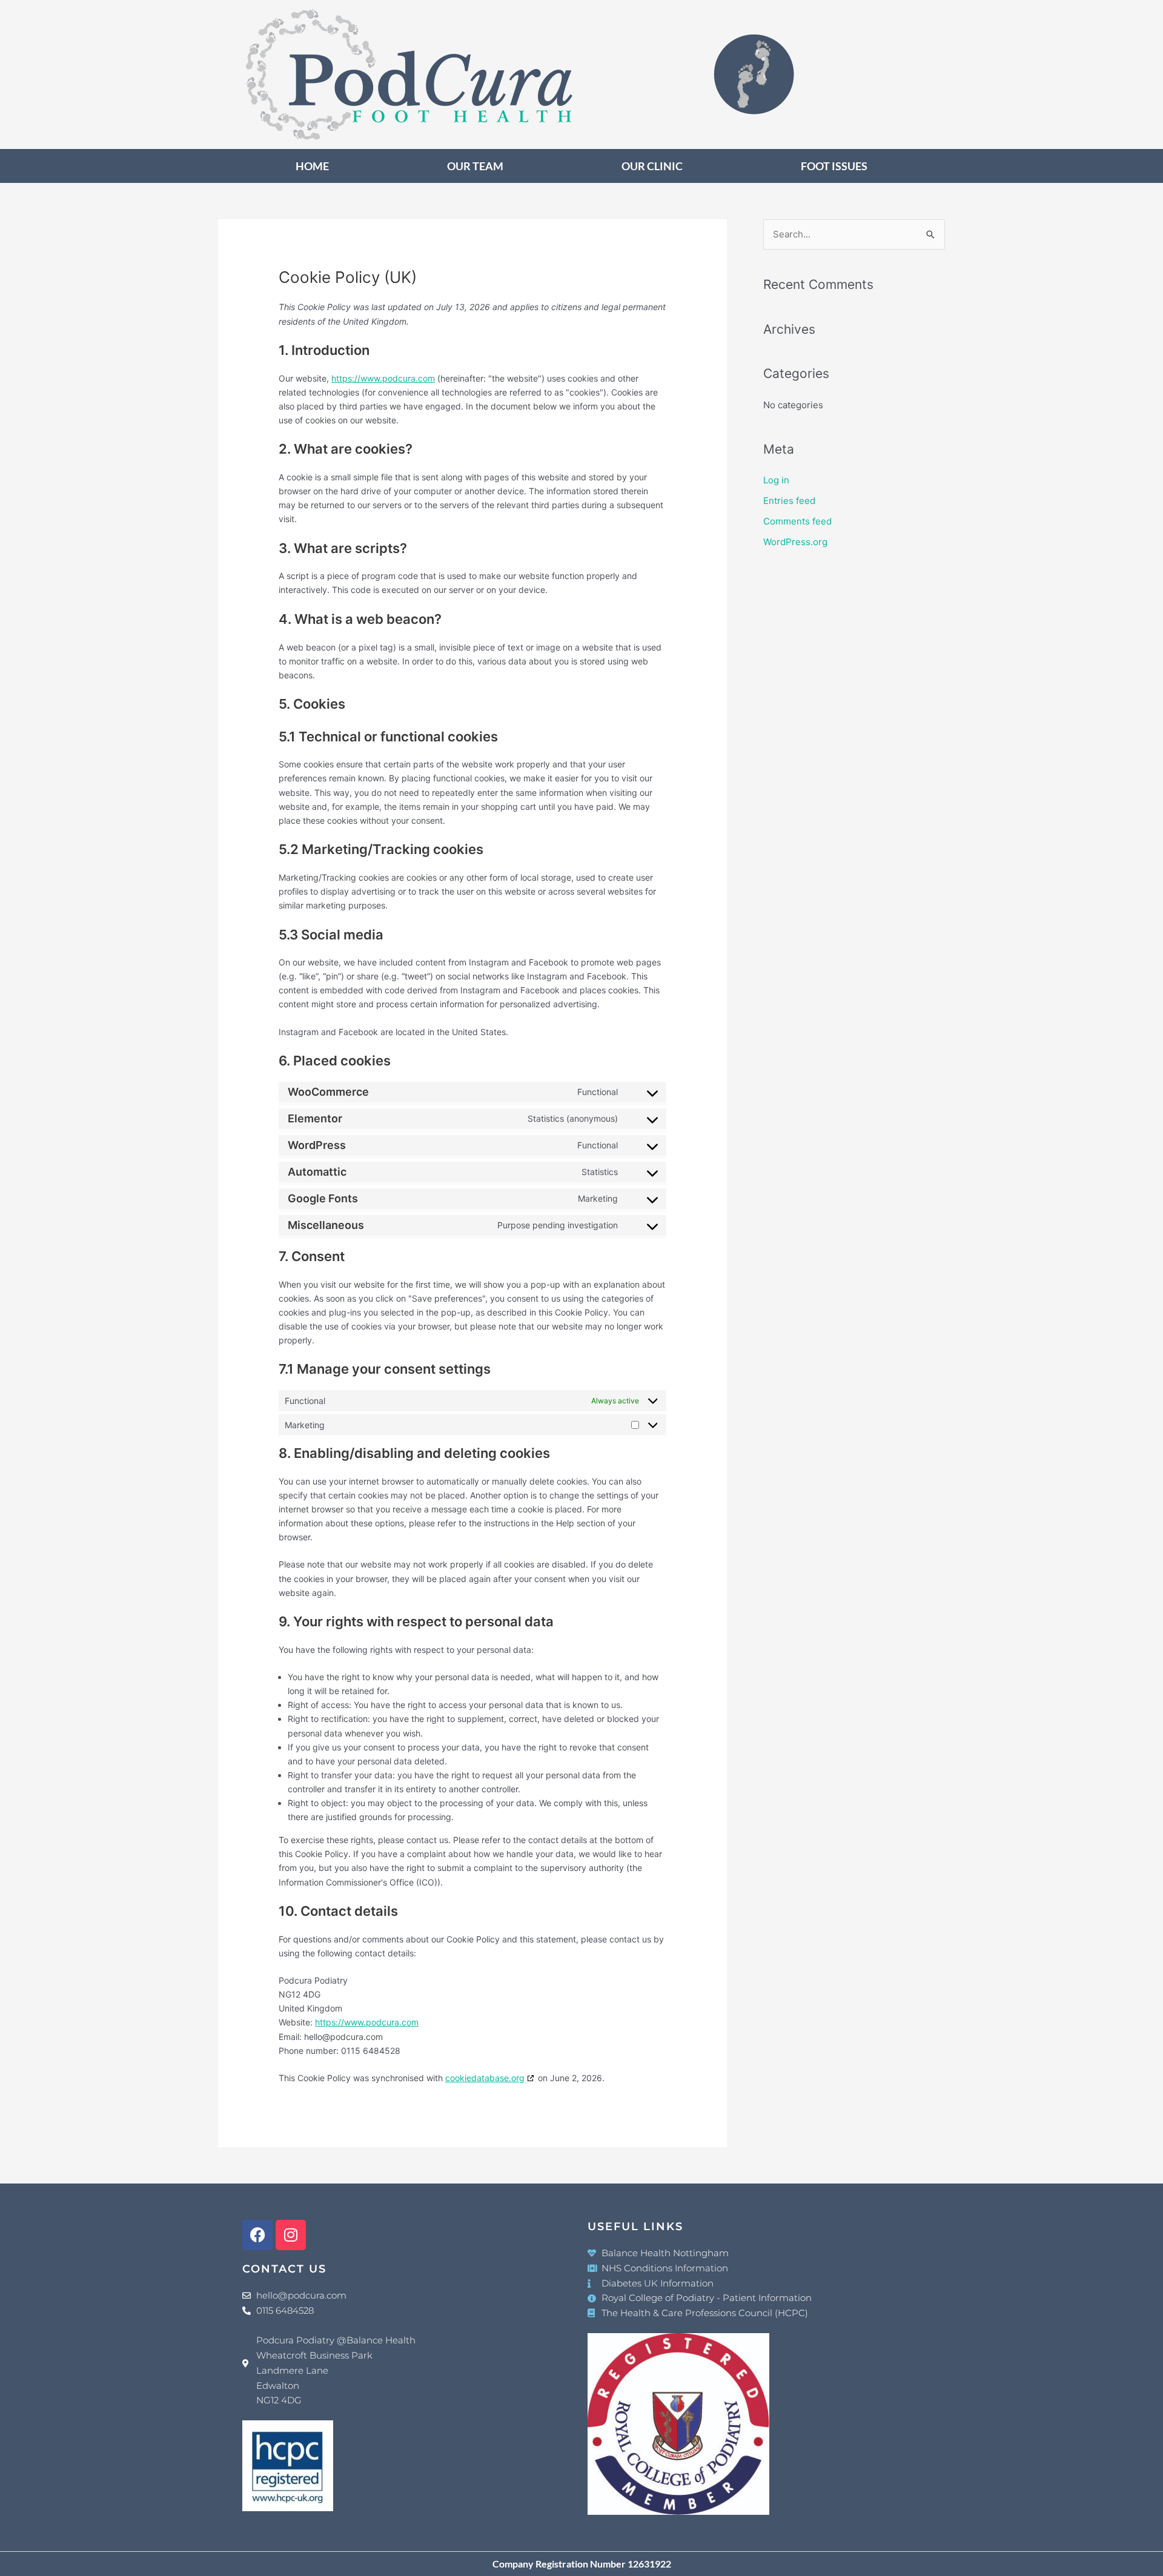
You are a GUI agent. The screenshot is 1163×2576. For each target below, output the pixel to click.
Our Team (475, 166)
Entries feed (789, 501)
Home (312, 166)
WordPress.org (795, 542)
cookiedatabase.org (485, 2078)
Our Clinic (652, 166)
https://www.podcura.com (383, 378)
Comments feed (797, 521)
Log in (776, 480)
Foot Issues (834, 166)
